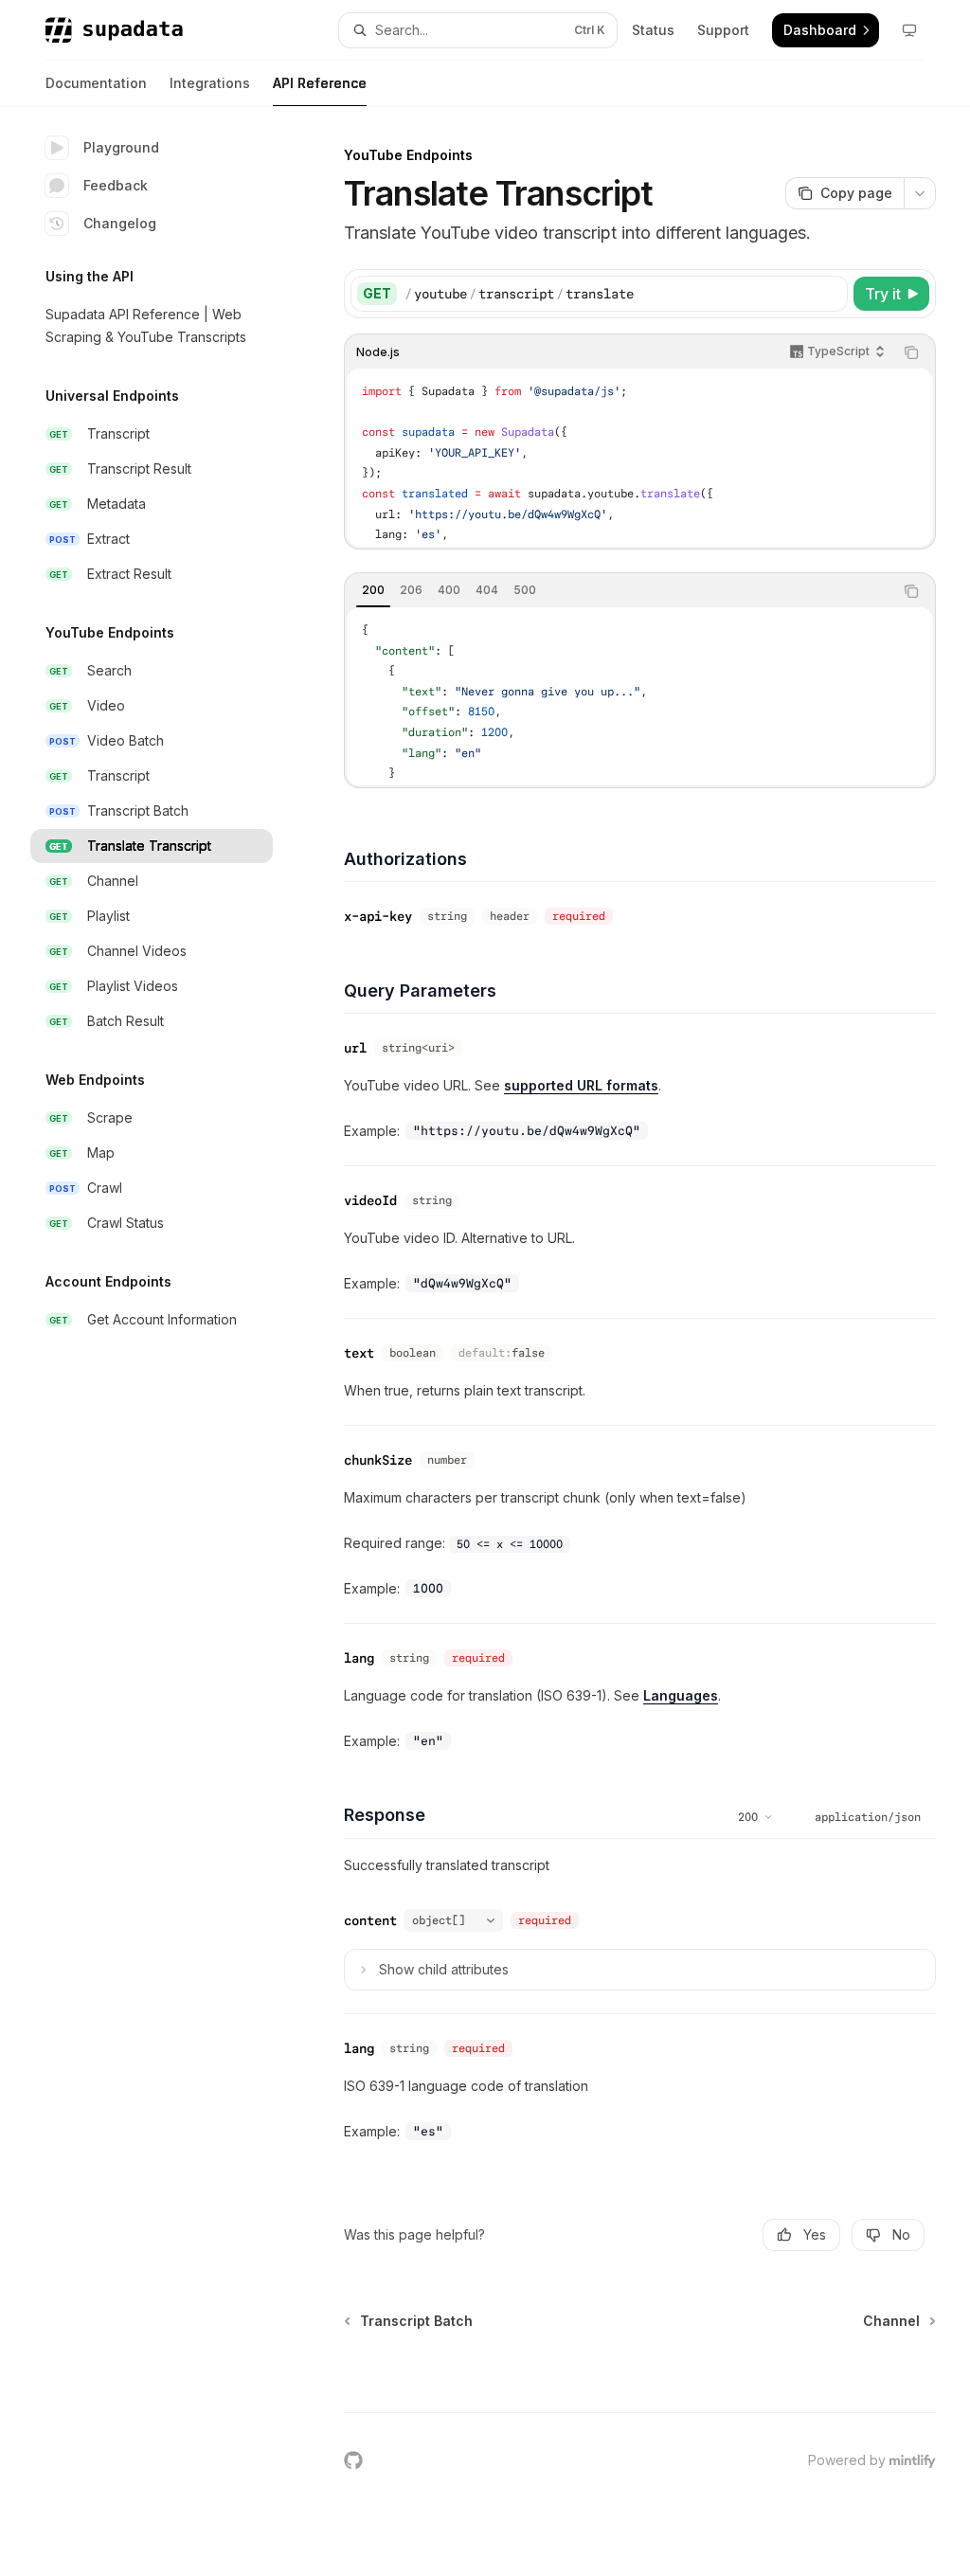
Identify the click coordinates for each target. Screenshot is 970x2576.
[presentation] (640, 458)
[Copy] (830, 294)
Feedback (116, 185)
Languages (681, 1695)
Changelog (120, 223)
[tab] (373, 590)
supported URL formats (581, 1085)
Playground (121, 147)
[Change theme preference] (909, 30)
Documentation (96, 83)
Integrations (210, 83)
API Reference (320, 83)
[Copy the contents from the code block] (911, 352)
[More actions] (920, 193)
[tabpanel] (640, 696)
